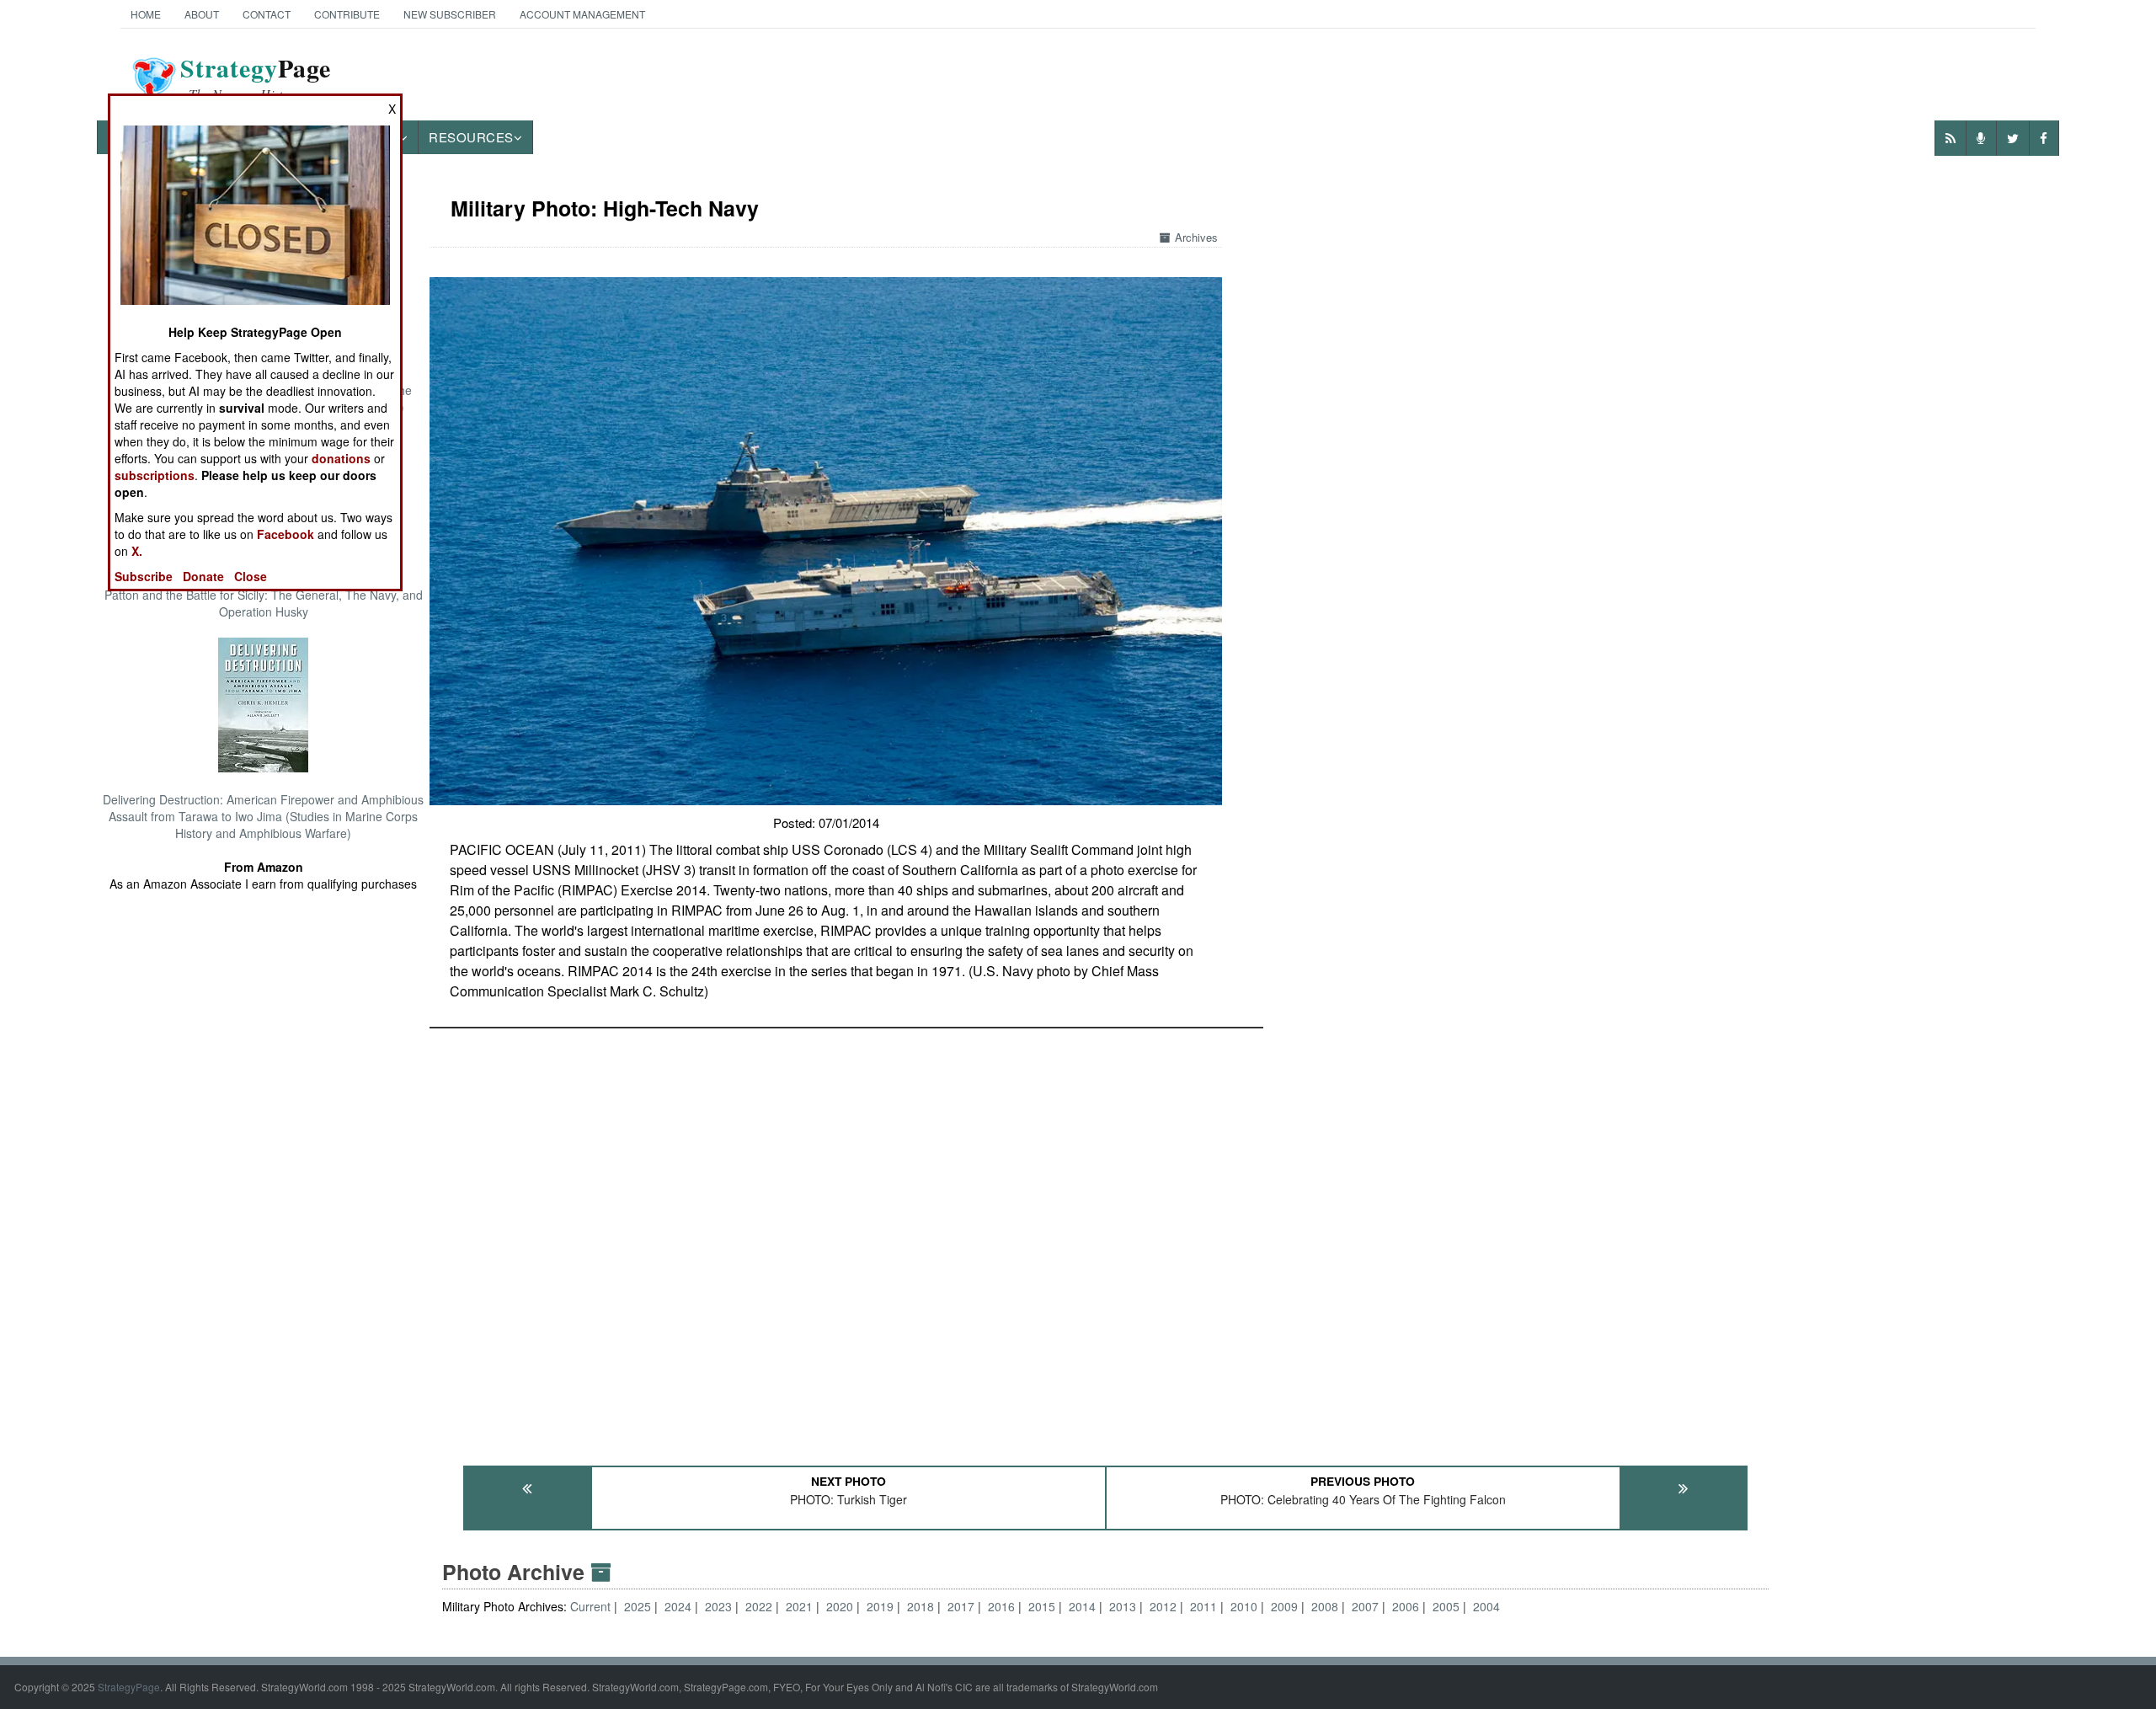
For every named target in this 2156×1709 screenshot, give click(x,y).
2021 (799, 1606)
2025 (638, 1606)
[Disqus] (1105, 1239)
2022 (759, 1606)
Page (256, 78)
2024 (678, 1606)
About (202, 14)
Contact (267, 14)
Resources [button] (471, 137)
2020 (840, 1606)
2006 (1406, 1606)
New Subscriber (450, 14)
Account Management (582, 14)
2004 (1486, 1606)
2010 (1244, 1606)
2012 (1163, 1606)
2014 (1082, 1606)
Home (146, 14)
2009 (1284, 1606)
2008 (1325, 1606)
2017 (961, 1606)
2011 (1203, 1606)
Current (592, 1606)
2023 (718, 1606)
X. (137, 551)
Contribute (347, 14)
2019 (880, 1606)
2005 (1446, 1606)
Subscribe (144, 576)
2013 (1123, 1606)
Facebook (286, 534)
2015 (1042, 1606)
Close (251, 576)
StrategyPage (129, 1687)
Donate (203, 576)
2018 (921, 1606)
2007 (1365, 1606)
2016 (1001, 1606)
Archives (1196, 237)
